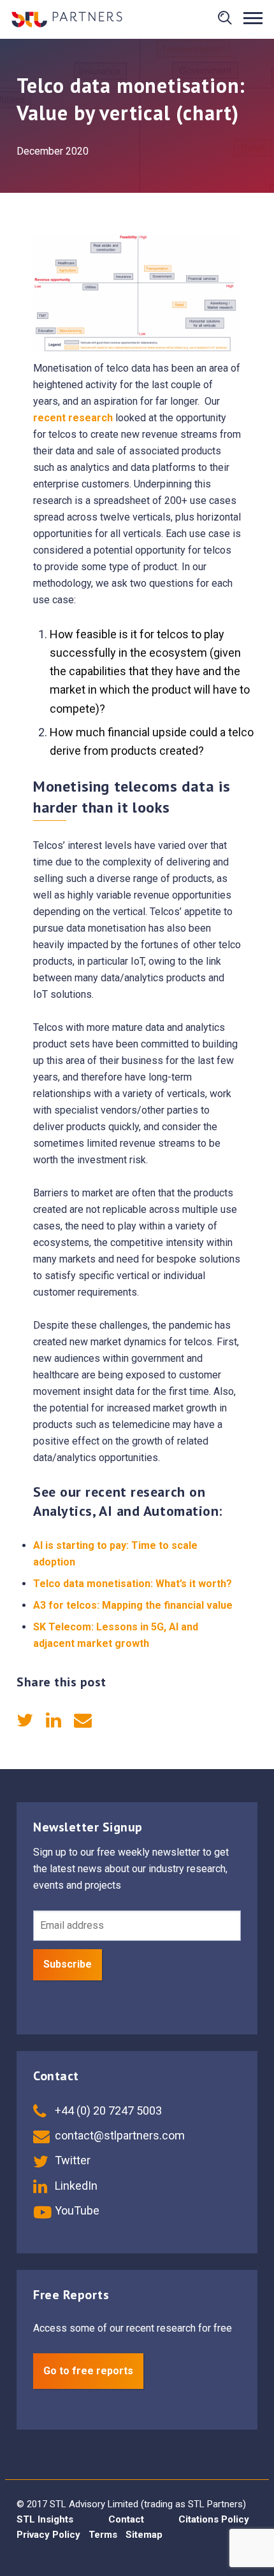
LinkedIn (75, 2186)
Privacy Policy (48, 2535)
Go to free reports (88, 2371)
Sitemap (144, 2535)
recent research (73, 418)
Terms (103, 2535)
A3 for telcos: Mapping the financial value (133, 1605)
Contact (126, 2519)
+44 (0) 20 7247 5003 (107, 2110)
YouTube (76, 2210)
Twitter (71, 2160)
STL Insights (45, 2519)
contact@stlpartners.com (119, 2135)
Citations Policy (214, 2519)
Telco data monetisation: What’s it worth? (133, 1584)
